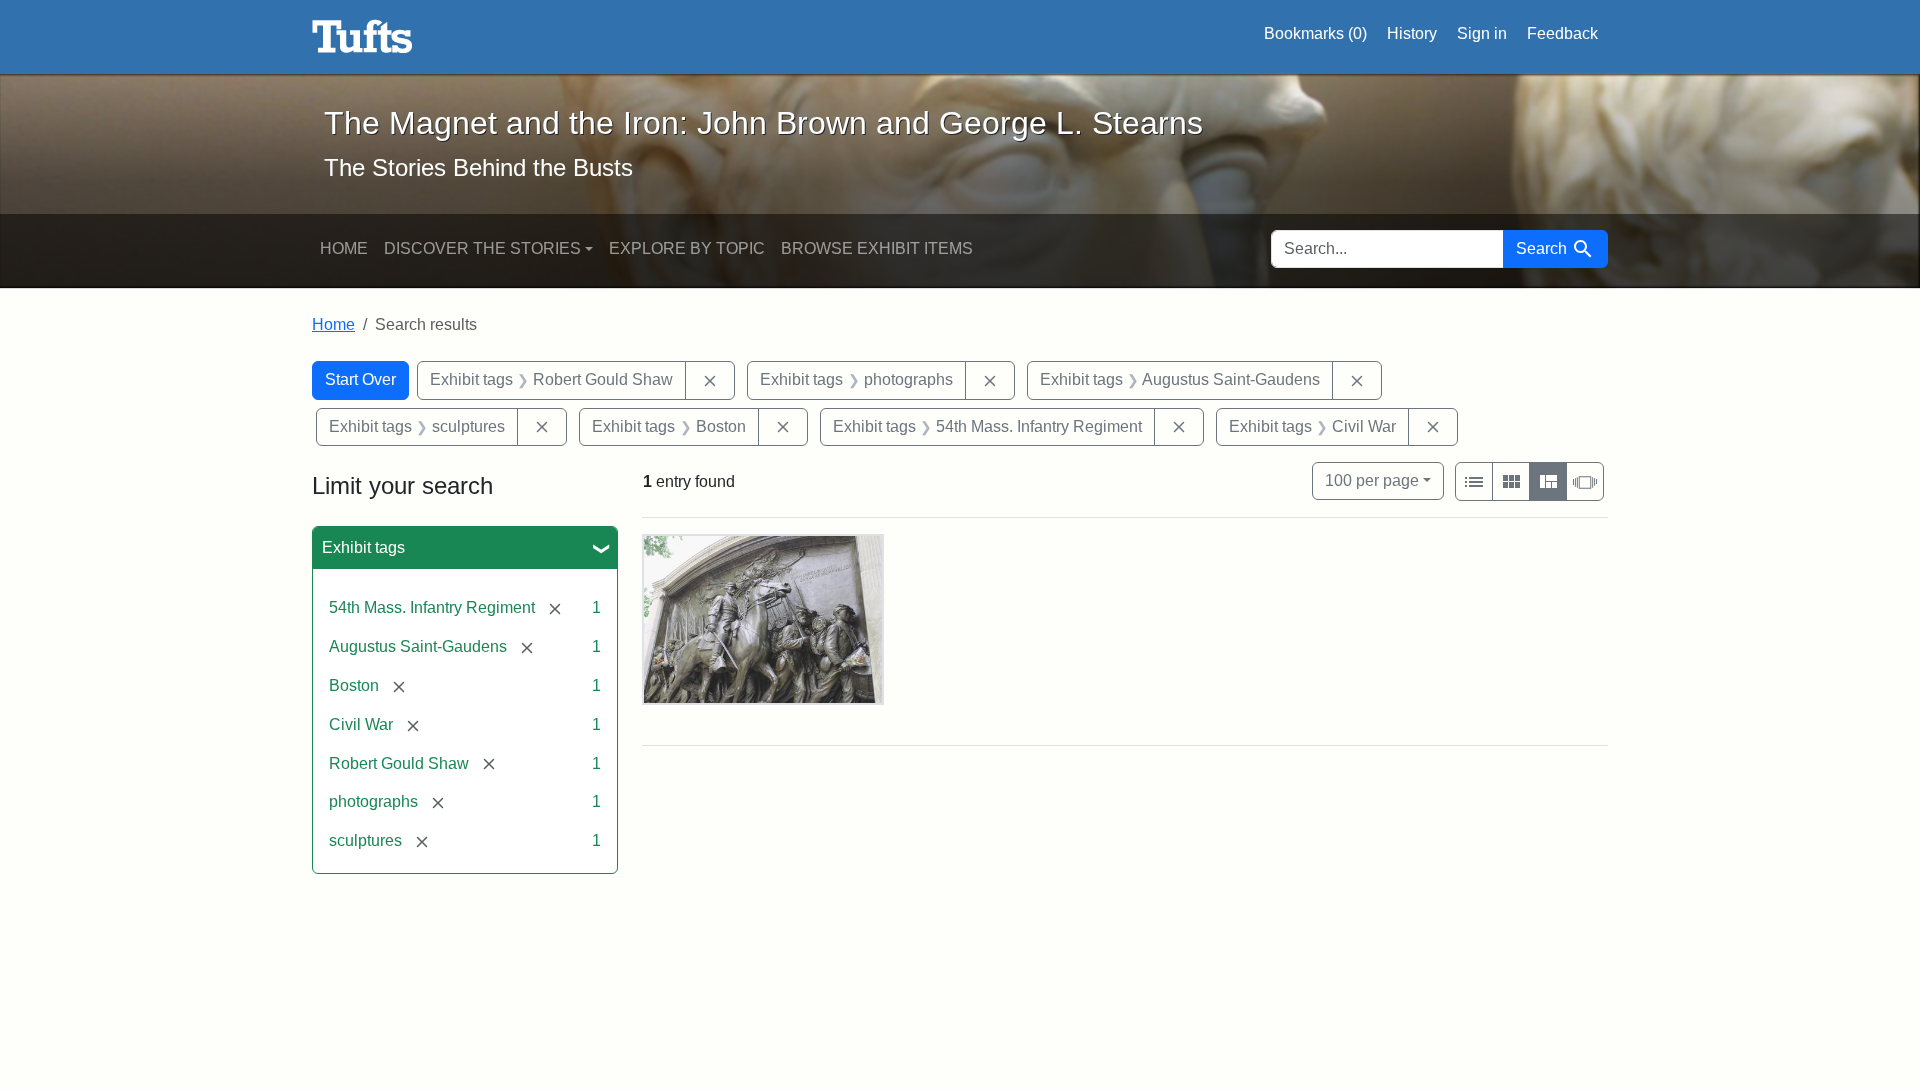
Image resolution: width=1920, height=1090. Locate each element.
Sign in (1482, 33)
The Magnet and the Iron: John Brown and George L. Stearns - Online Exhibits (362, 37)
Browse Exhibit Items (877, 248)
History (1412, 33)
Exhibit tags (363, 547)
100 (1372, 480)
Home (344, 248)
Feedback (1562, 33)
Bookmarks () (1315, 33)
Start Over (360, 379)
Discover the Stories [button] (482, 248)
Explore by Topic (687, 248)
